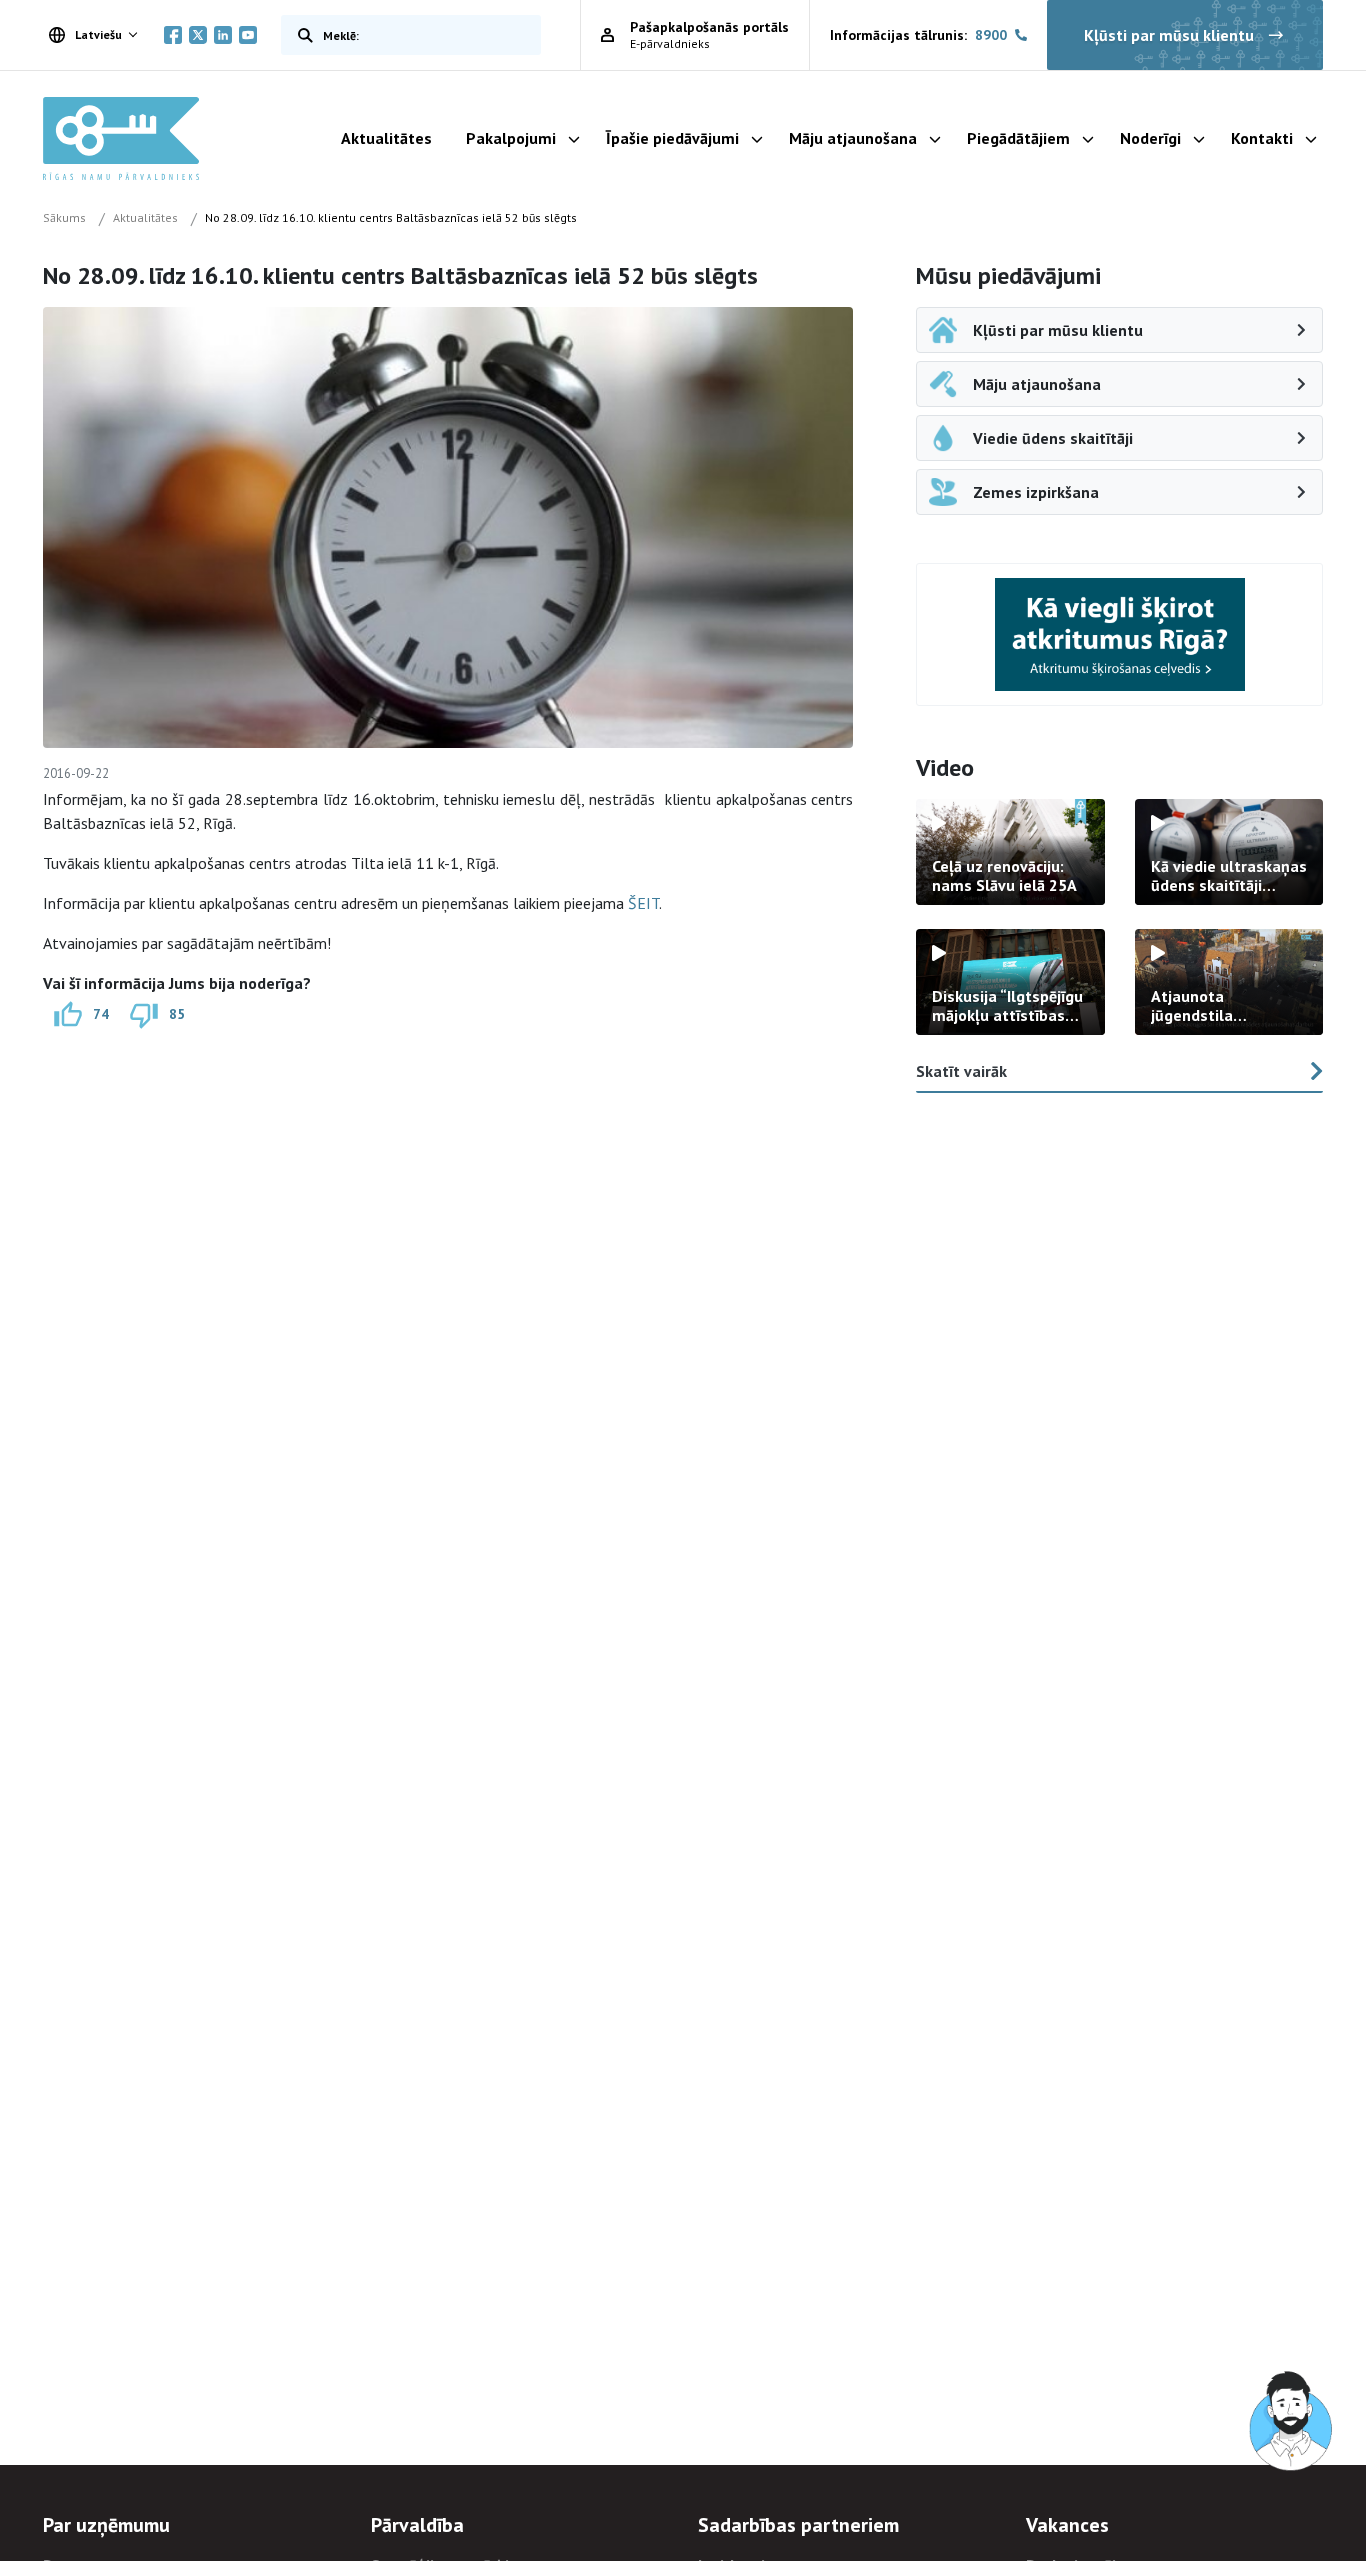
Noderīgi (1150, 138)
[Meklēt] (301, 35)
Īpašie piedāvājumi (672, 138)
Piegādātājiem (1018, 138)
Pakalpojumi (511, 138)
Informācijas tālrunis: (918, 35)
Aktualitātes (386, 138)
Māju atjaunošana (853, 138)
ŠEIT (643, 903)
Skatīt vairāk (961, 1071)
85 (177, 1013)
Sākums (64, 217)
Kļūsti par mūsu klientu (1169, 35)
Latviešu (98, 34)
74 (101, 1013)
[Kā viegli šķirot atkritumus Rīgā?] (1120, 634)
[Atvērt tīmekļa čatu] (1292, 2422)
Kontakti (1262, 138)
